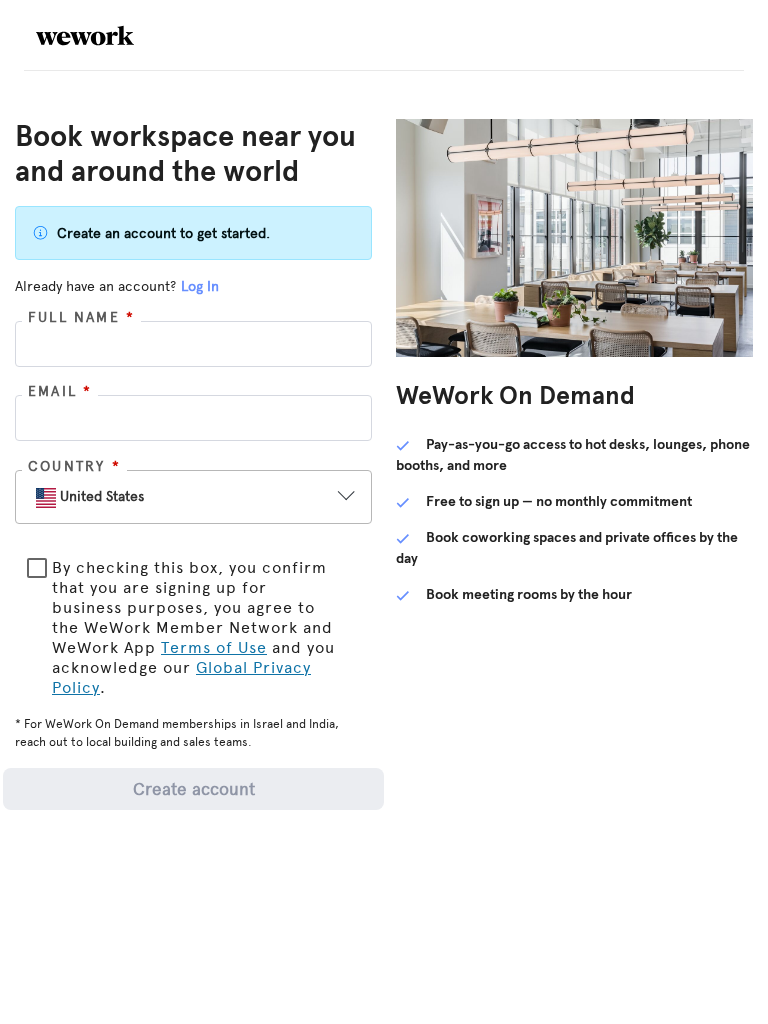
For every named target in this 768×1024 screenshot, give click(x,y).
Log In (200, 286)
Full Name (81, 317)
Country (74, 466)
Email (60, 391)
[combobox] (176, 498)
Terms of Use (214, 647)
